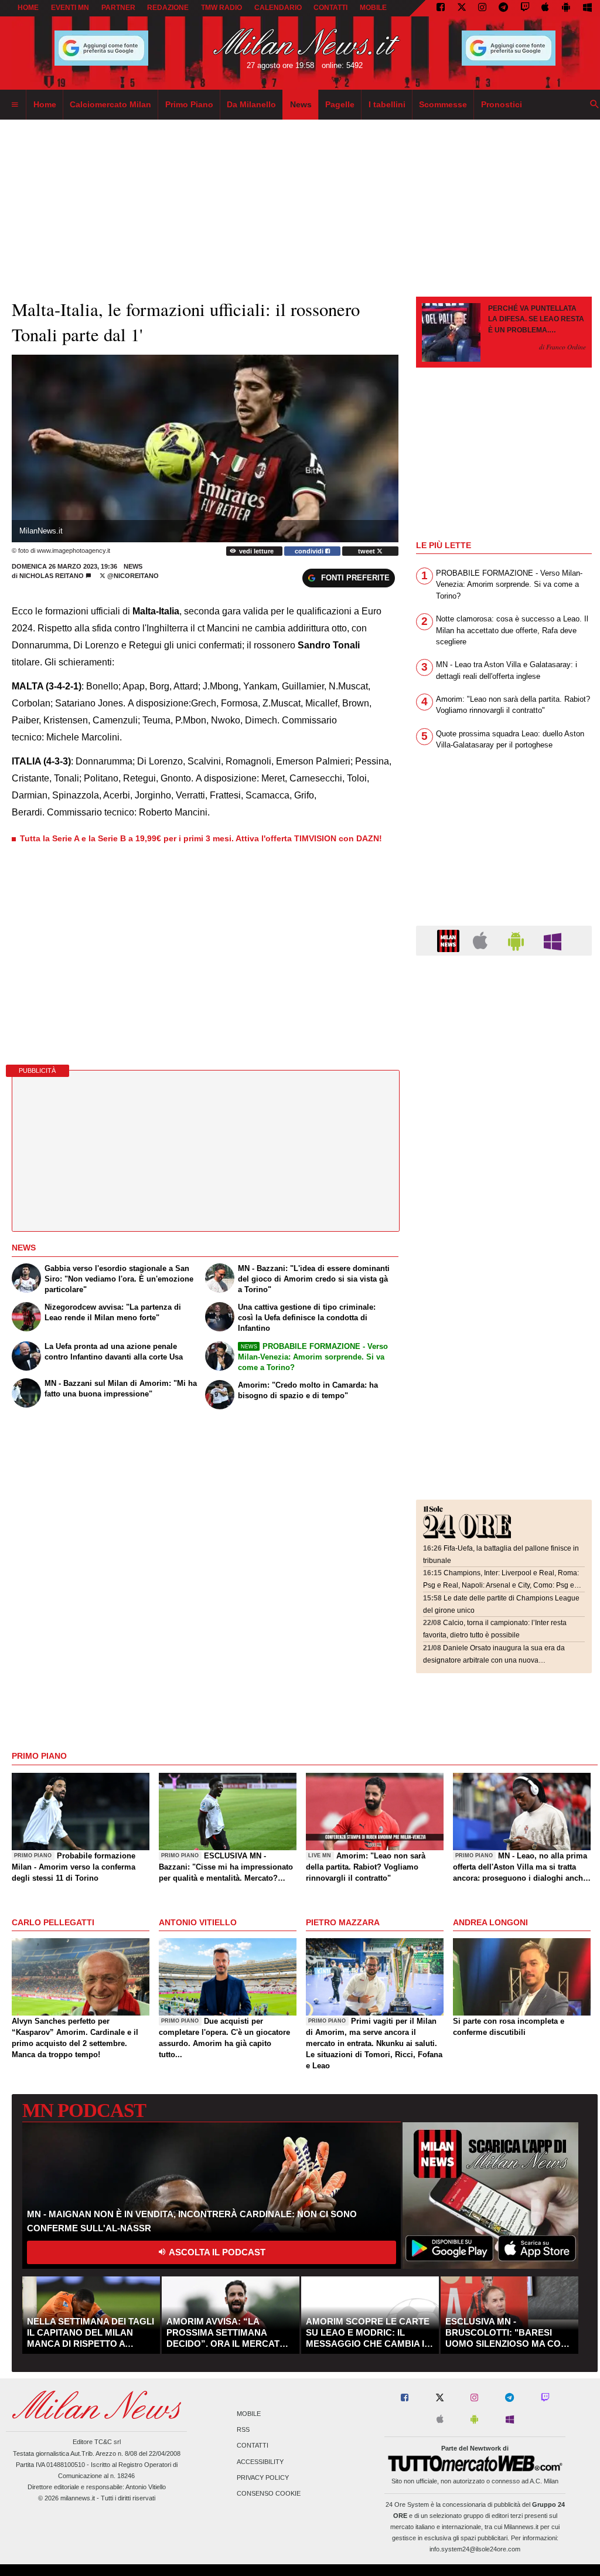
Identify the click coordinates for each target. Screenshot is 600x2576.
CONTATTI (330, 8)
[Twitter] (462, 8)
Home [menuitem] (45, 104)
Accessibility (260, 2462)
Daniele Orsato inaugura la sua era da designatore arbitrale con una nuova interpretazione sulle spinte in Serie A (494, 1660)
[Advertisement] (504, 1036)
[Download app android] (566, 8)
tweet (367, 551)
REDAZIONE (168, 8)
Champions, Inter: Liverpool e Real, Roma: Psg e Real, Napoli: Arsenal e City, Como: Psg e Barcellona (501, 1585)
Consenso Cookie (269, 2493)
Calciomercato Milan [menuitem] (110, 104)
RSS (243, 2430)
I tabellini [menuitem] (387, 104)
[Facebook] (441, 8)
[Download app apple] (546, 8)
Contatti (253, 2446)
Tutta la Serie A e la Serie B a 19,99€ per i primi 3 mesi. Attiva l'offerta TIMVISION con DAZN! (201, 838)
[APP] (450, 940)
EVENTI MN (70, 8)
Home (28, 8)
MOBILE (373, 8)
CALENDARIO (278, 8)
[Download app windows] (587, 8)
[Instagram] (482, 8)
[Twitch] (525, 8)
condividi (310, 551)
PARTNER (118, 8)
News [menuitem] (301, 104)
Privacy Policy (263, 2478)
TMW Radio (221, 8)
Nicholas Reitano (52, 576)
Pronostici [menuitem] (502, 104)
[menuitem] (15, 105)
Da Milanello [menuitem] (251, 104)
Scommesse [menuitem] (443, 104)
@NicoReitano (132, 576)
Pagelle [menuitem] (340, 104)
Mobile (249, 2414)
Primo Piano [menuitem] (189, 104)
